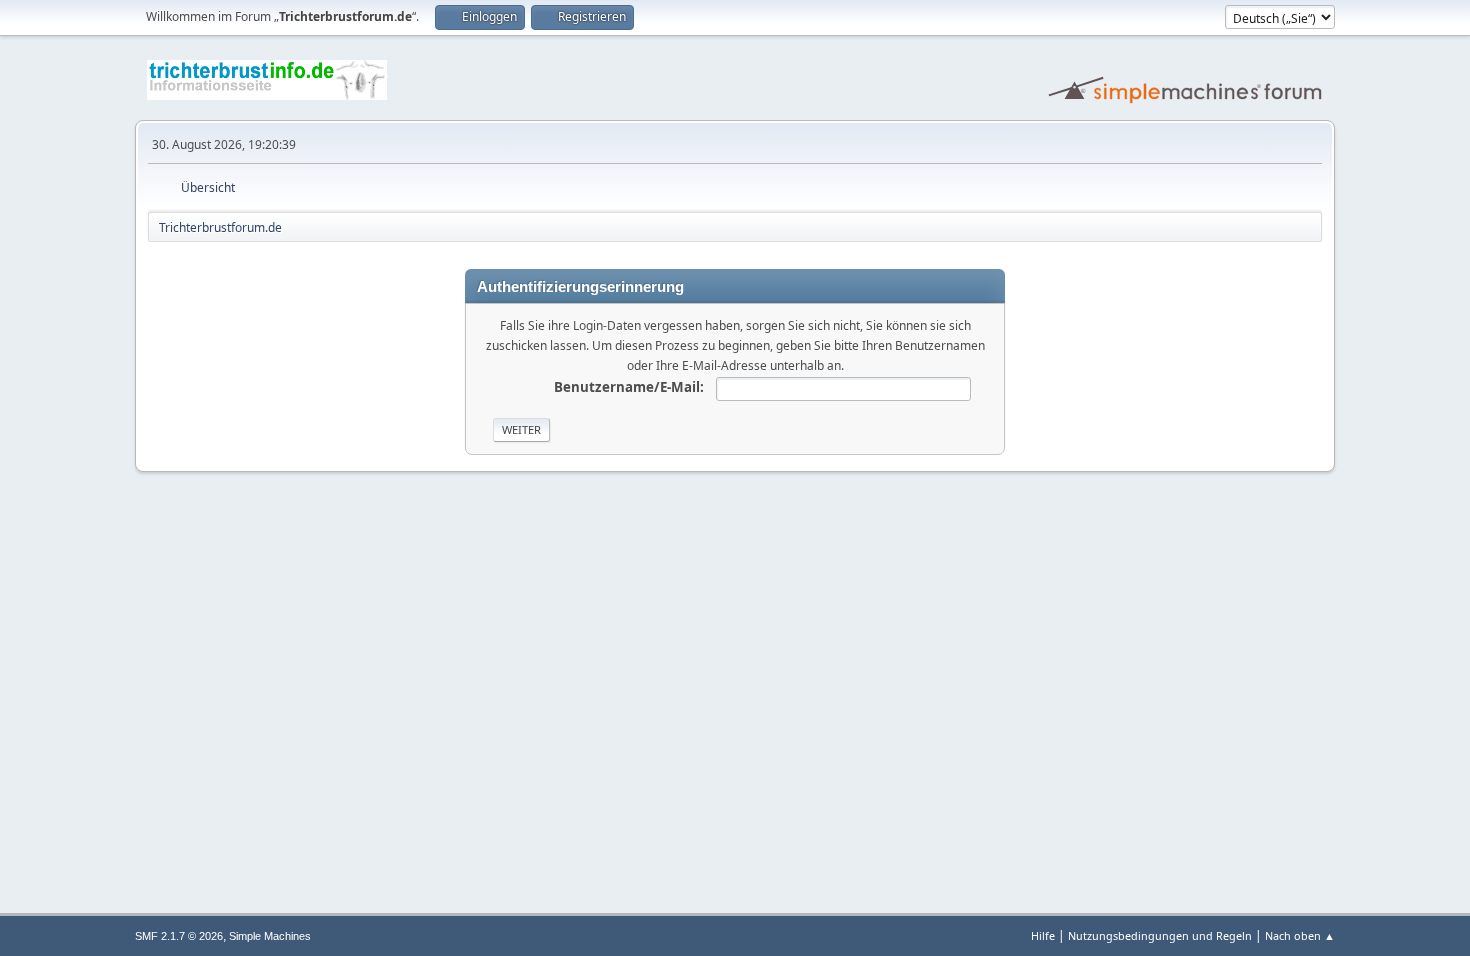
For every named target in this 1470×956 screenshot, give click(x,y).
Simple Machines (270, 936)
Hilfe (1043, 935)
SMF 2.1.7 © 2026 (179, 936)
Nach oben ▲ (1300, 935)
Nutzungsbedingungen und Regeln (1160, 935)
